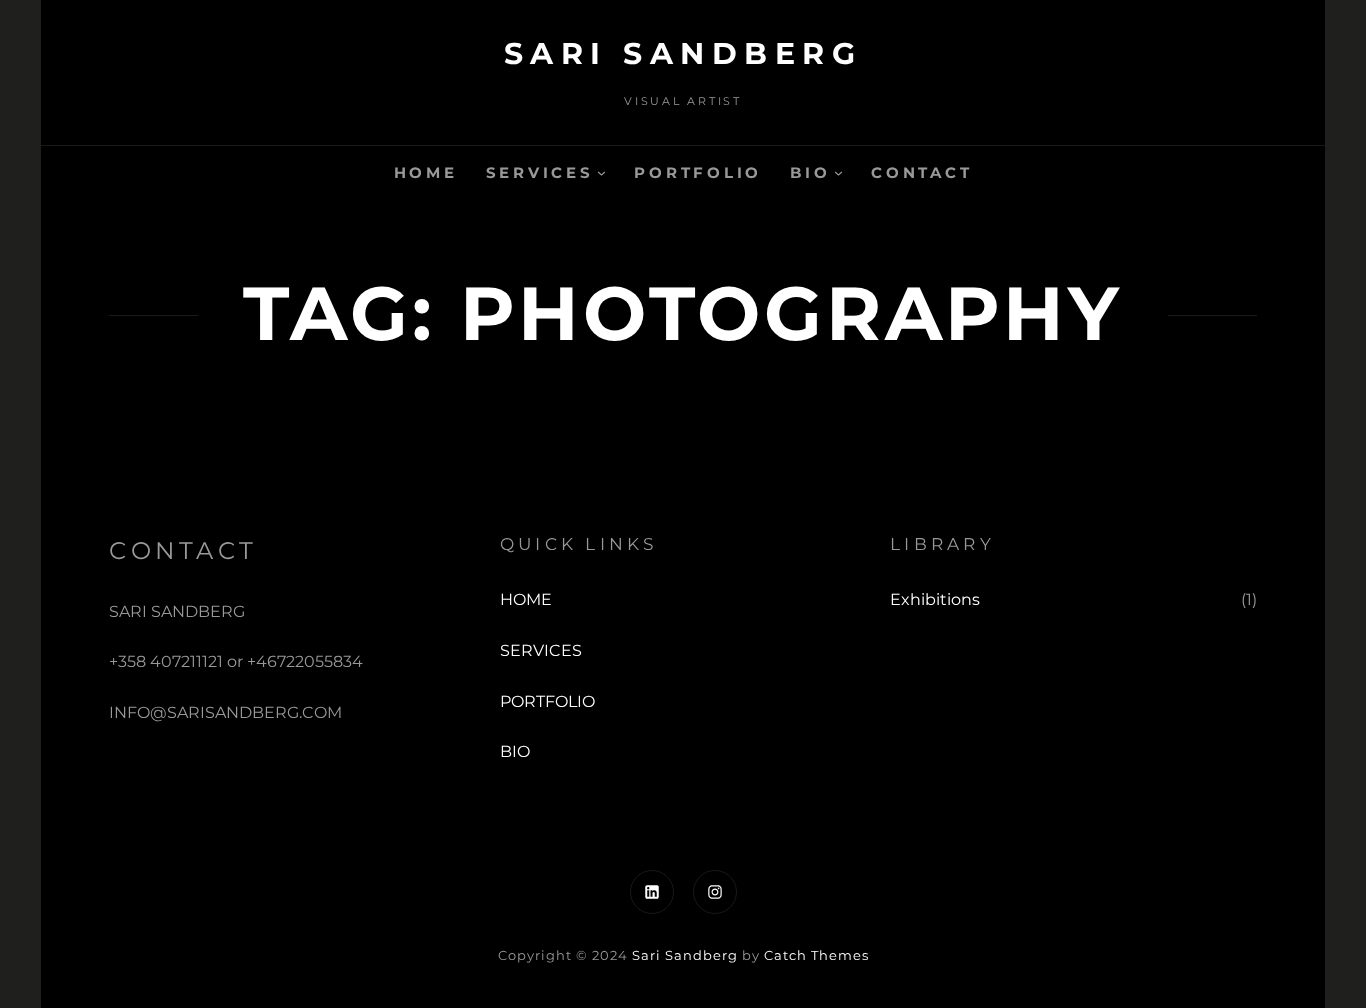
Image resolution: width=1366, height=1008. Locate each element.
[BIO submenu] (838, 172)
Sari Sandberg (683, 53)
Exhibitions (935, 599)
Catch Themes (816, 955)
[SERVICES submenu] (601, 172)
